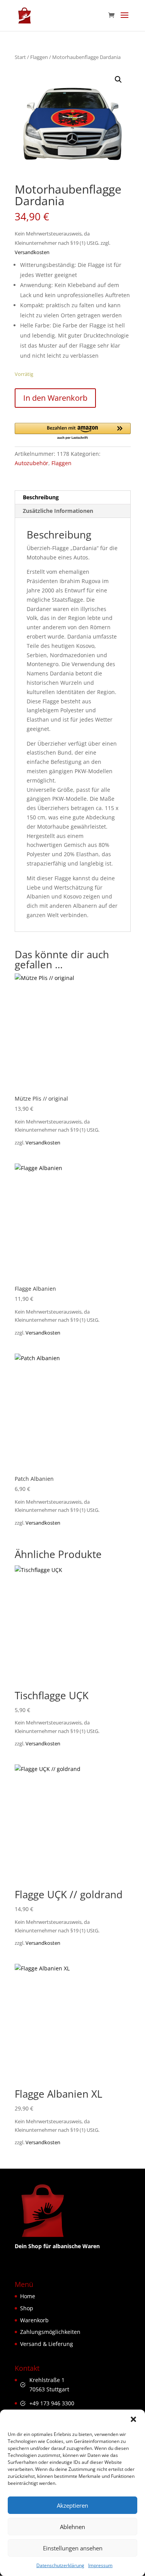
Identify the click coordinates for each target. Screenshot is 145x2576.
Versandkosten (32, 252)
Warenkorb (34, 2320)
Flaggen (39, 57)
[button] (133, 2419)
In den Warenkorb (55, 398)
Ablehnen (72, 2527)
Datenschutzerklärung (60, 2565)
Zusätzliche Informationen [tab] (58, 511)
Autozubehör (32, 463)
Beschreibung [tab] (41, 497)
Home (28, 2296)
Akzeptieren (72, 2505)
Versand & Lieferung (47, 2344)
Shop (27, 2308)
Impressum (100, 2565)
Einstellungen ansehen (73, 2548)
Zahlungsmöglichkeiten (50, 2332)
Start (20, 57)
